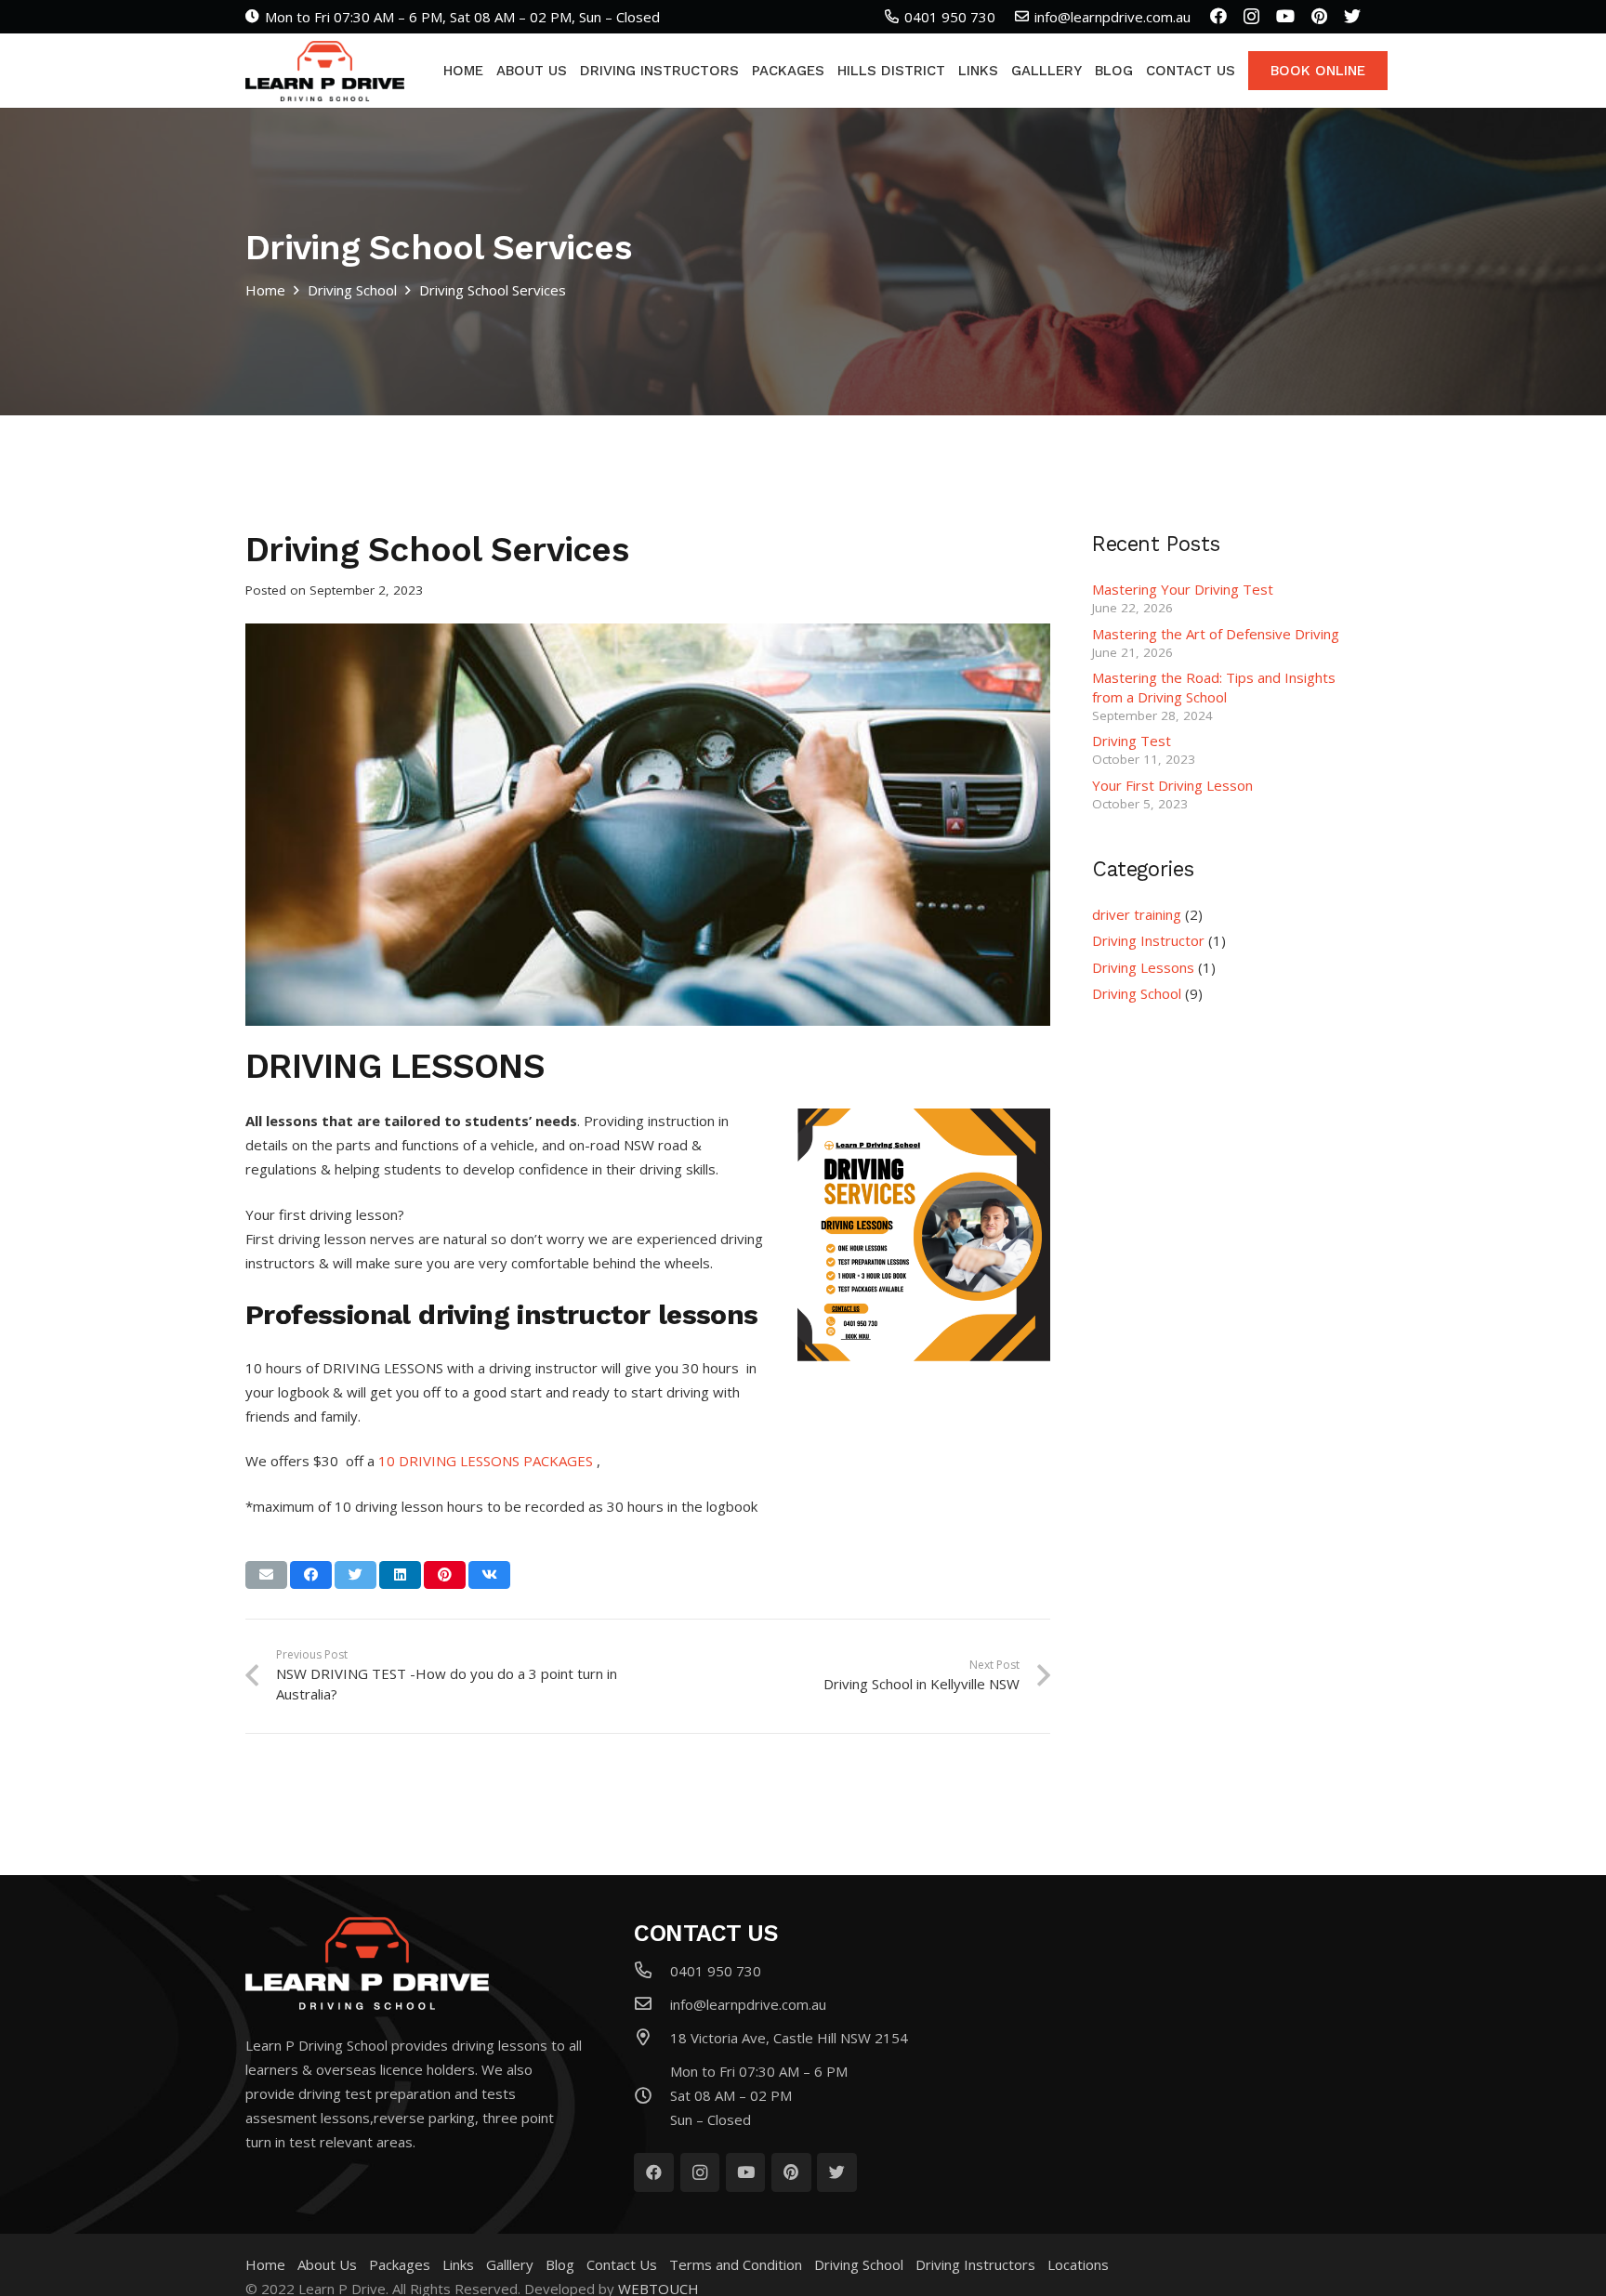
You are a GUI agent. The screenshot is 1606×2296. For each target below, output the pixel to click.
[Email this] (266, 1575)
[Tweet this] (355, 1575)
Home (265, 2264)
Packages (400, 2264)
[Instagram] (1251, 17)
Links (458, 2264)
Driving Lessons (1143, 967)
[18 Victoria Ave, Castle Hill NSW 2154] (652, 2038)
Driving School (1137, 993)
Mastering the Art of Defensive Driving (1216, 634)
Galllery (510, 2264)
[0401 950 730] (652, 1971)
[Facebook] (1218, 16)
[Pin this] (445, 1575)
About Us (327, 2264)
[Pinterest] (1319, 16)
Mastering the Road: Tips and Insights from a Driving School (1214, 687)
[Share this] (311, 1575)
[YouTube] (1285, 16)
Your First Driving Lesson (1172, 785)
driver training (1137, 914)
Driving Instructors (975, 2264)
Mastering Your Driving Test (1183, 589)
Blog (560, 2264)
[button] (648, 1360)
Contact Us (622, 2264)
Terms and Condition (736, 2264)
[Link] (325, 71)
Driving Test (1132, 741)
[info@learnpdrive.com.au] (652, 2004)
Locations (1078, 2264)
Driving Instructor (1148, 940)
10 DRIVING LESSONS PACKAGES (486, 1461)
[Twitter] (1352, 16)
